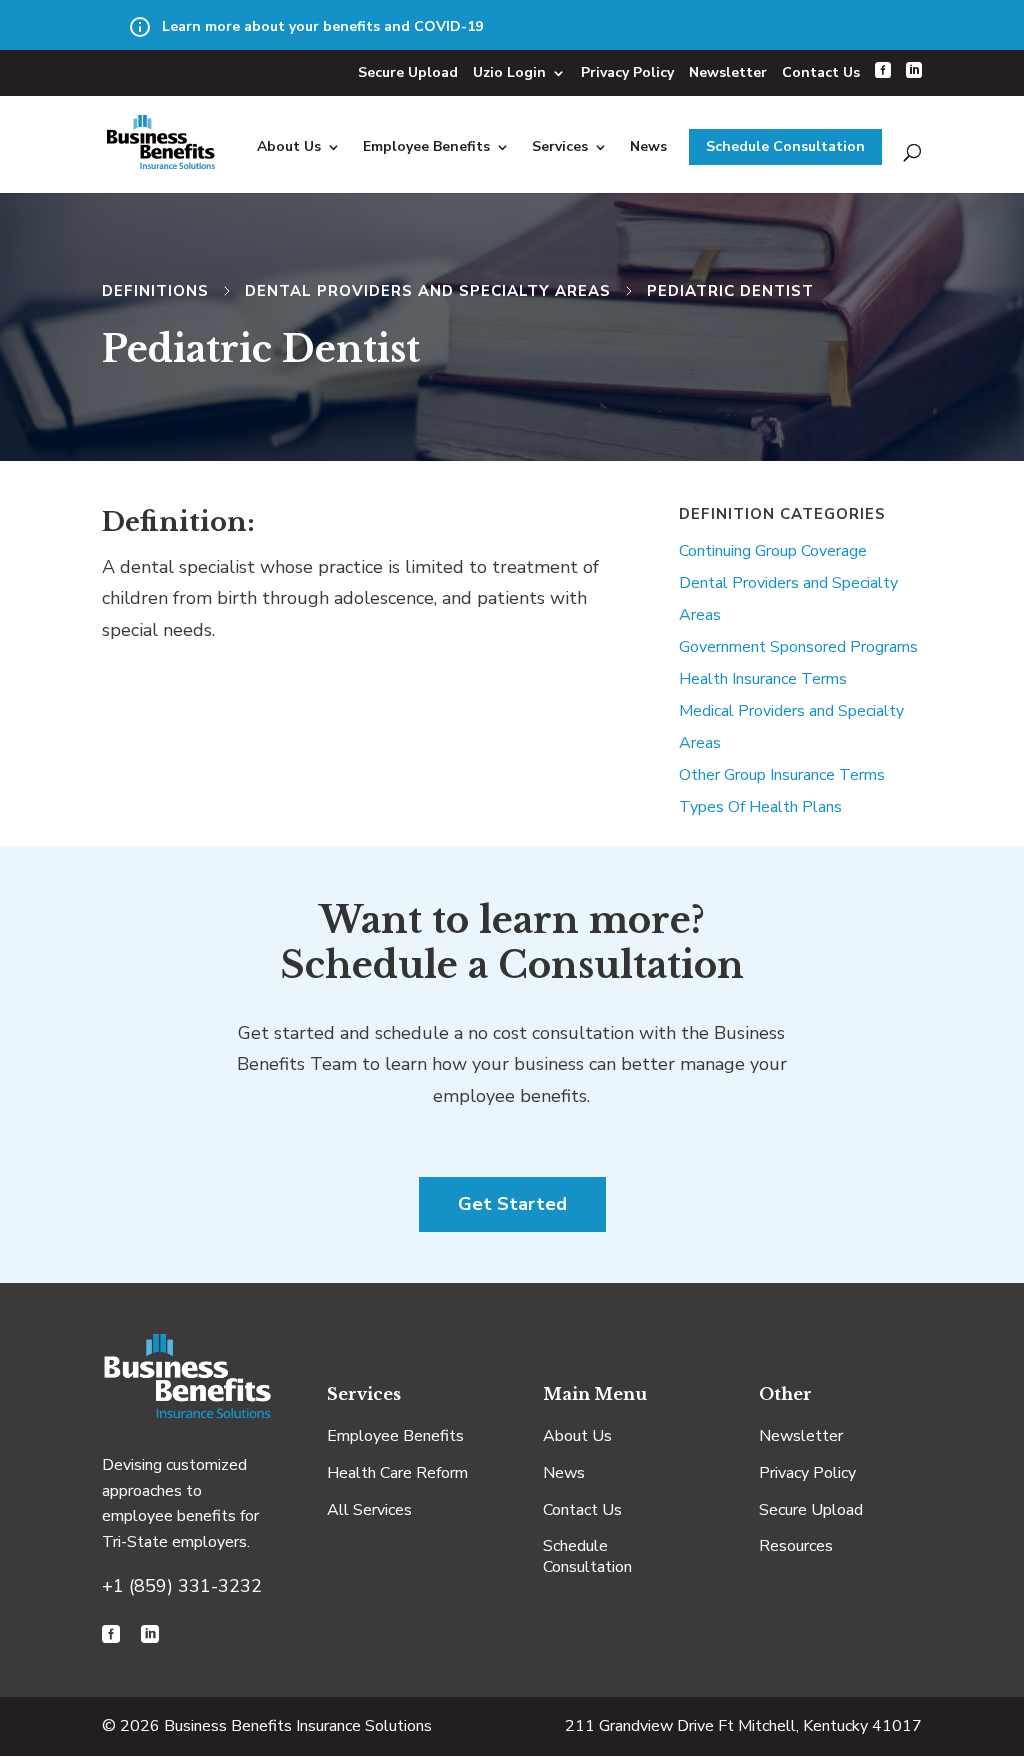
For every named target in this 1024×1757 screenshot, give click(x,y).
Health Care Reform (397, 1473)
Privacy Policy (627, 72)
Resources (796, 1546)
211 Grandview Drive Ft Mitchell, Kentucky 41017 (743, 1726)
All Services (369, 1510)
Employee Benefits (426, 146)
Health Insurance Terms (763, 679)
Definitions (155, 291)
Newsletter (728, 72)
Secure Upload (408, 72)
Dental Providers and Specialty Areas (428, 291)
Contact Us (821, 72)
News (648, 146)
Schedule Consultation (785, 146)
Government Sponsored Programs (798, 647)
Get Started (512, 1204)
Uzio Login (509, 72)
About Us (289, 146)
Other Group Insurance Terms (782, 775)
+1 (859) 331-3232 (182, 1586)
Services (560, 146)
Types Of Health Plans (760, 807)
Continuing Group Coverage (773, 551)
